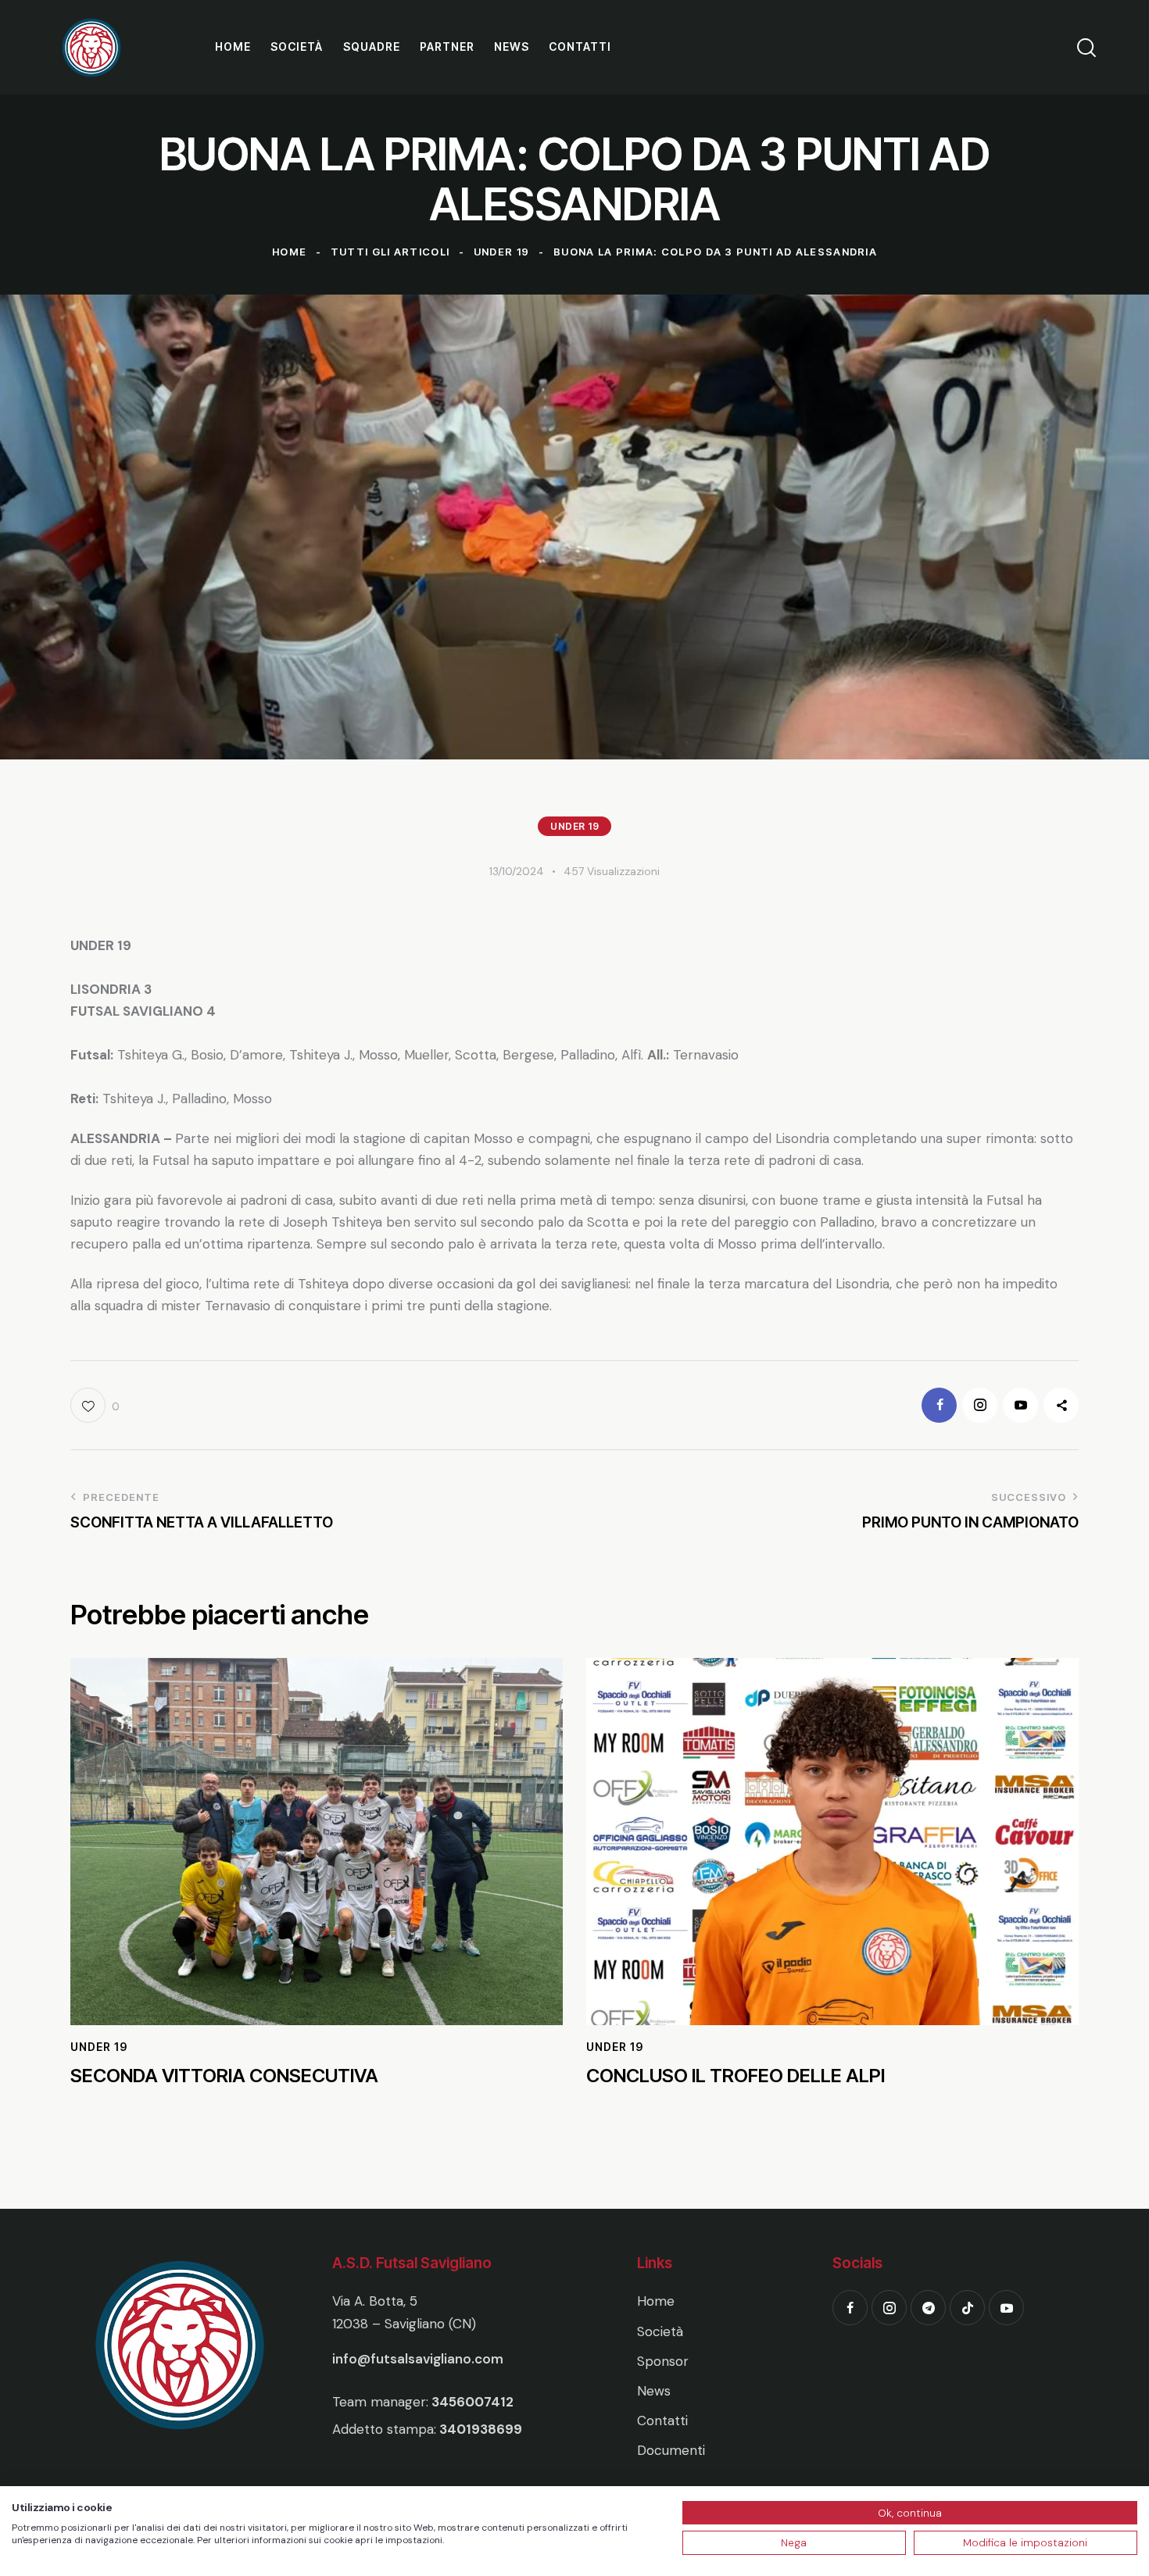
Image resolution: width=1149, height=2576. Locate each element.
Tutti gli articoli (390, 252)
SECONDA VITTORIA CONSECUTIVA (224, 2076)
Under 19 (501, 252)
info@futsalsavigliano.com (418, 2359)
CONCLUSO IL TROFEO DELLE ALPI (736, 2076)
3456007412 (472, 2402)
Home (289, 252)
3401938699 (481, 2429)
